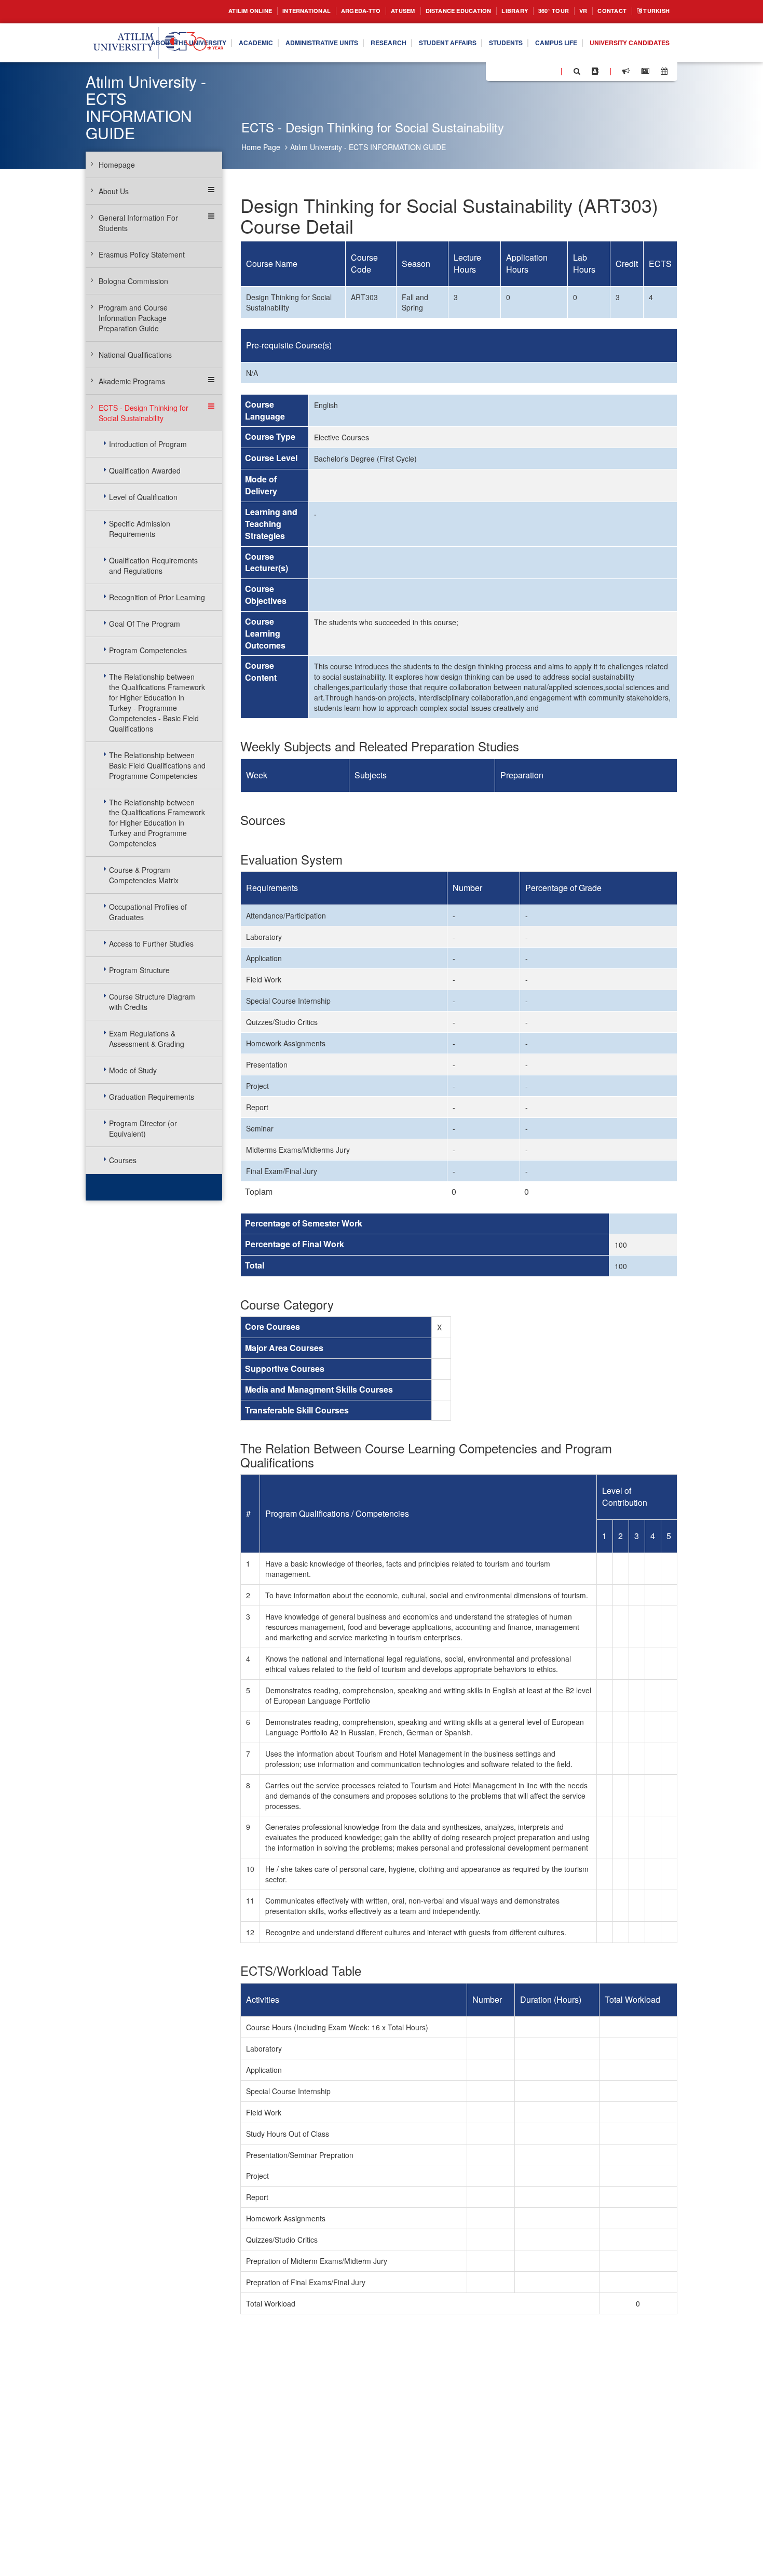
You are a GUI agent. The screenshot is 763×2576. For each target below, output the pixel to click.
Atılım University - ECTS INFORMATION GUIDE (368, 147)
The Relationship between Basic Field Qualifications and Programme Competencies (157, 765)
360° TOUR (540, 11)
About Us (114, 191)
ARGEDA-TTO (322, 11)
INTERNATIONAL (261, 11)
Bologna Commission (133, 281)
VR (573, 11)
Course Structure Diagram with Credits (152, 1002)
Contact (604, 11)
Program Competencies (148, 650)
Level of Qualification (143, 497)
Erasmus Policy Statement (142, 254)
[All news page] (645, 71)
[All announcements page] (626, 71)
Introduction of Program (148, 444)
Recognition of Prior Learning (157, 597)
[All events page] (664, 71)
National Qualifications (135, 355)
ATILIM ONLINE (196, 11)
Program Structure (139, 970)
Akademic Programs (132, 381)
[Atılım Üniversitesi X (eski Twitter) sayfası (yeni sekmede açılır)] (509, 72)
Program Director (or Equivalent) (143, 1128)
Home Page (261, 147)
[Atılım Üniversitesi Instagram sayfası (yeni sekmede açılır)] (535, 71)
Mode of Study (133, 1070)
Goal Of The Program (145, 624)
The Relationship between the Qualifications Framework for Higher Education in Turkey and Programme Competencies (157, 823)
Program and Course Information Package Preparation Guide (133, 318)
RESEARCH (451, 35)
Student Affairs (517, 35)
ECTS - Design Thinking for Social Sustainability (144, 413)
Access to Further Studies (151, 943)
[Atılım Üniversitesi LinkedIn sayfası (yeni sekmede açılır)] (522, 71)
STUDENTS (583, 35)
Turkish (653, 11)
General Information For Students (138, 223)
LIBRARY (496, 11)
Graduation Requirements (152, 1097)
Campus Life (640, 35)
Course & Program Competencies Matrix (144, 875)
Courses (123, 1160)
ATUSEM (369, 11)
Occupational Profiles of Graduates (148, 912)
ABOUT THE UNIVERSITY (226, 35)
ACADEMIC (302, 35)
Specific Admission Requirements (140, 529)
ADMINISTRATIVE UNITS (376, 35)
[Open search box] (577, 71)
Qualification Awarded (145, 470)
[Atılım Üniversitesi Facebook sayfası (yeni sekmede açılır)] (497, 71)
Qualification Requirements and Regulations (153, 565)
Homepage (117, 165)
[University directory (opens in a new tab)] (595, 71)
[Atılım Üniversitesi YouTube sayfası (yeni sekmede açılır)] (549, 71)
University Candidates (624, 62)
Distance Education (432, 11)
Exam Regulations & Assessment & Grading (147, 1039)
